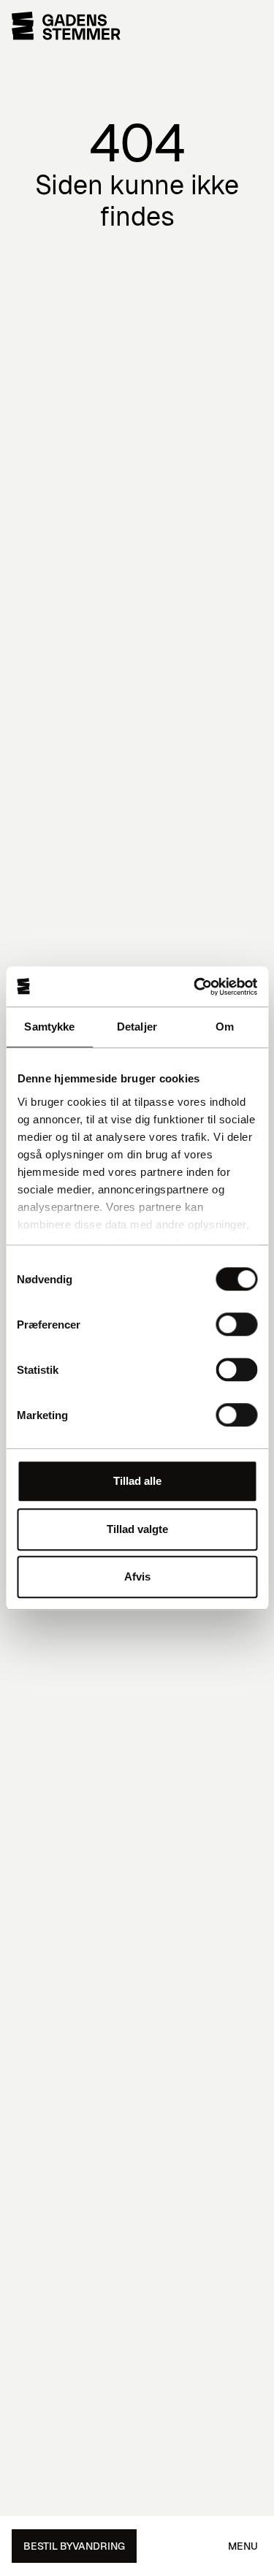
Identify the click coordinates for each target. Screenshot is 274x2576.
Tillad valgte (137, 1529)
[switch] (236, 1324)
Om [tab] (225, 1027)
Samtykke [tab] (49, 1027)
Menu (243, 2546)
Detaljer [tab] (137, 1027)
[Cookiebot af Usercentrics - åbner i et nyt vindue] (195, 987)
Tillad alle (137, 1481)
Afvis (137, 1576)
